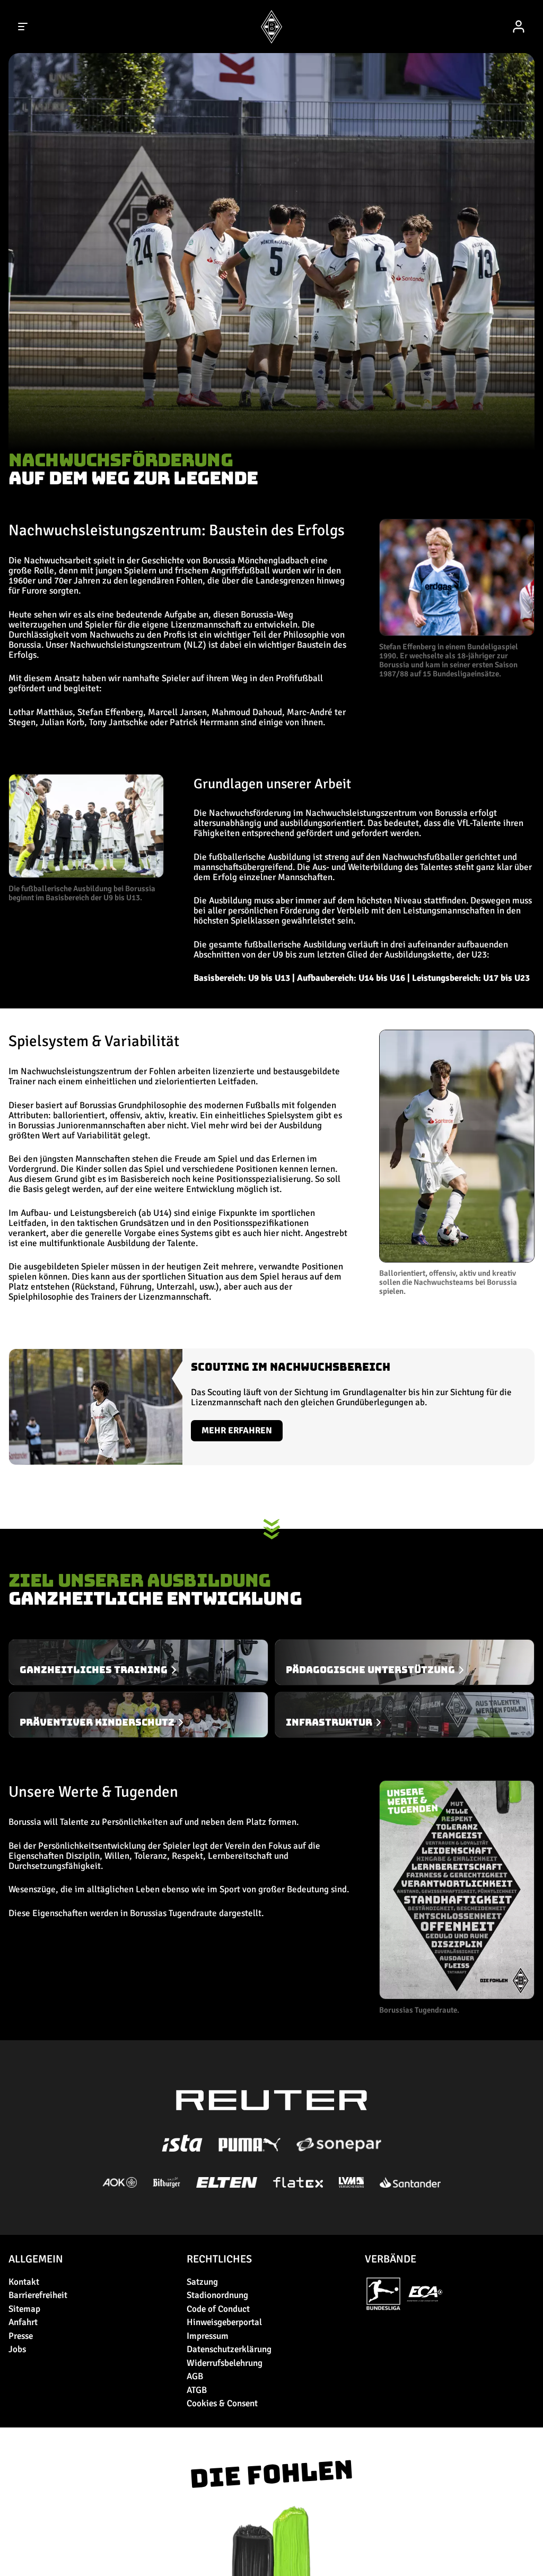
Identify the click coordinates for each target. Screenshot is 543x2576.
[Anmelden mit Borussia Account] (519, 27)
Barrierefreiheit (38, 2295)
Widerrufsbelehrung (225, 2363)
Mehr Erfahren (237, 1430)
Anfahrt (23, 2322)
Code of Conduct (218, 2309)
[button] (86, 838)
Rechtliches (219, 2259)
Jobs (17, 2349)
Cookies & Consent (222, 2403)
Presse (21, 2336)
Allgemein (36, 2259)
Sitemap (24, 2309)
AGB (195, 2376)
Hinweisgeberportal (224, 2322)
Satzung (202, 2282)
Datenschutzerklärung (229, 2349)
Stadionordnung (217, 2295)
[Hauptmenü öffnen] (23, 27)
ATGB (197, 2390)
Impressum (208, 2336)
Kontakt (24, 2282)
